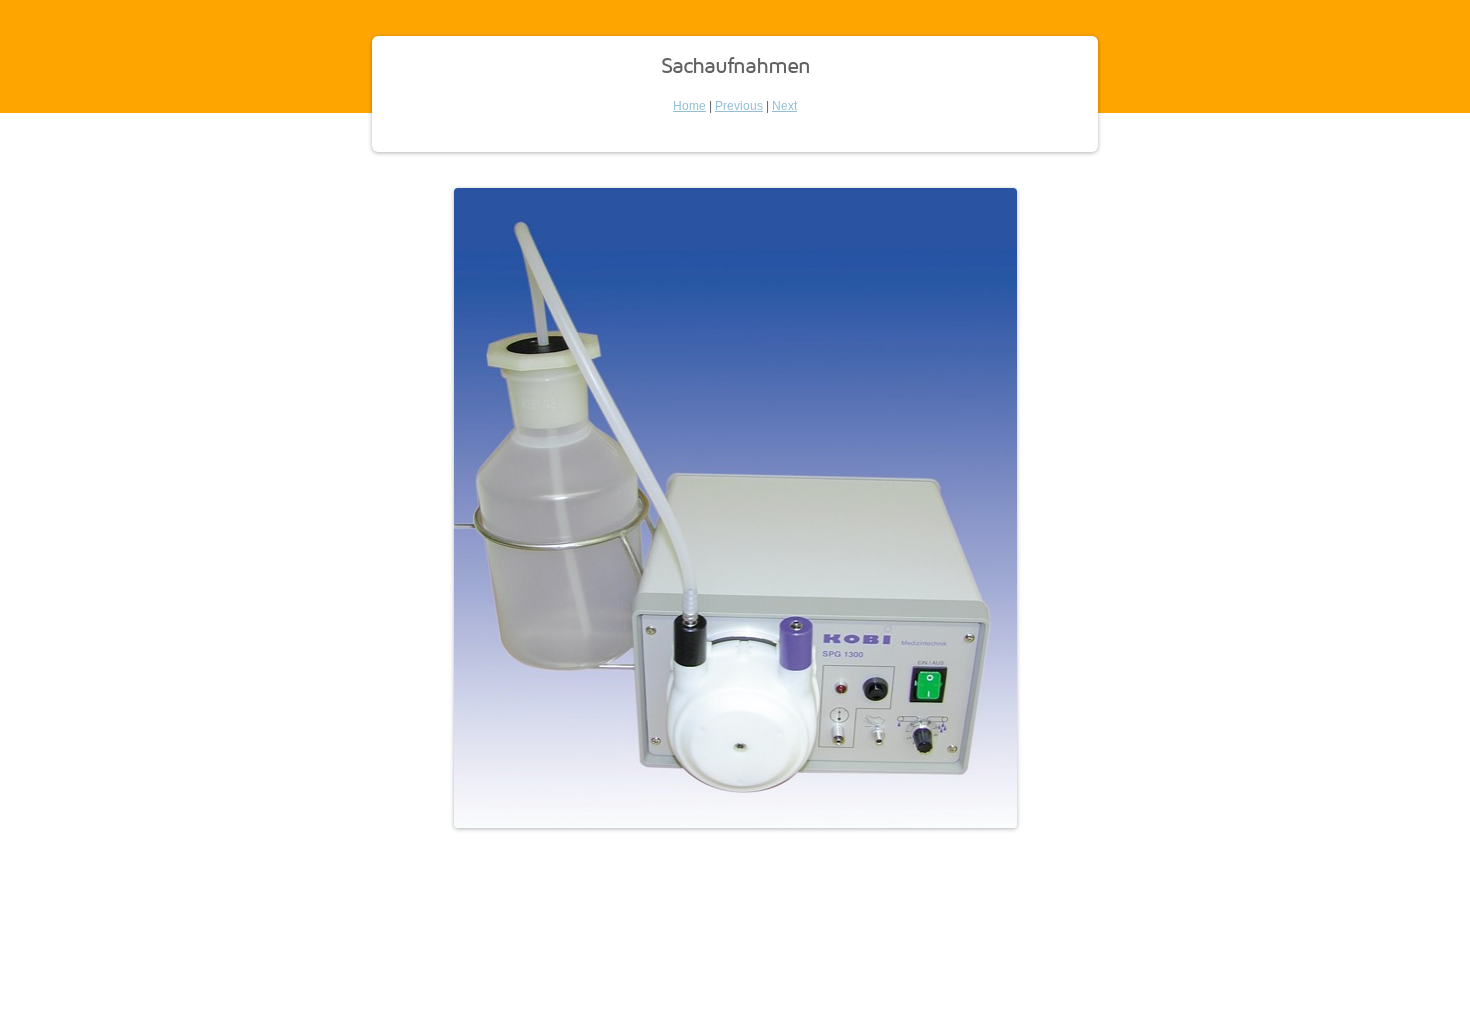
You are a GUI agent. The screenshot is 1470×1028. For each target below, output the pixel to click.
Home (689, 106)
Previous (739, 106)
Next (784, 106)
